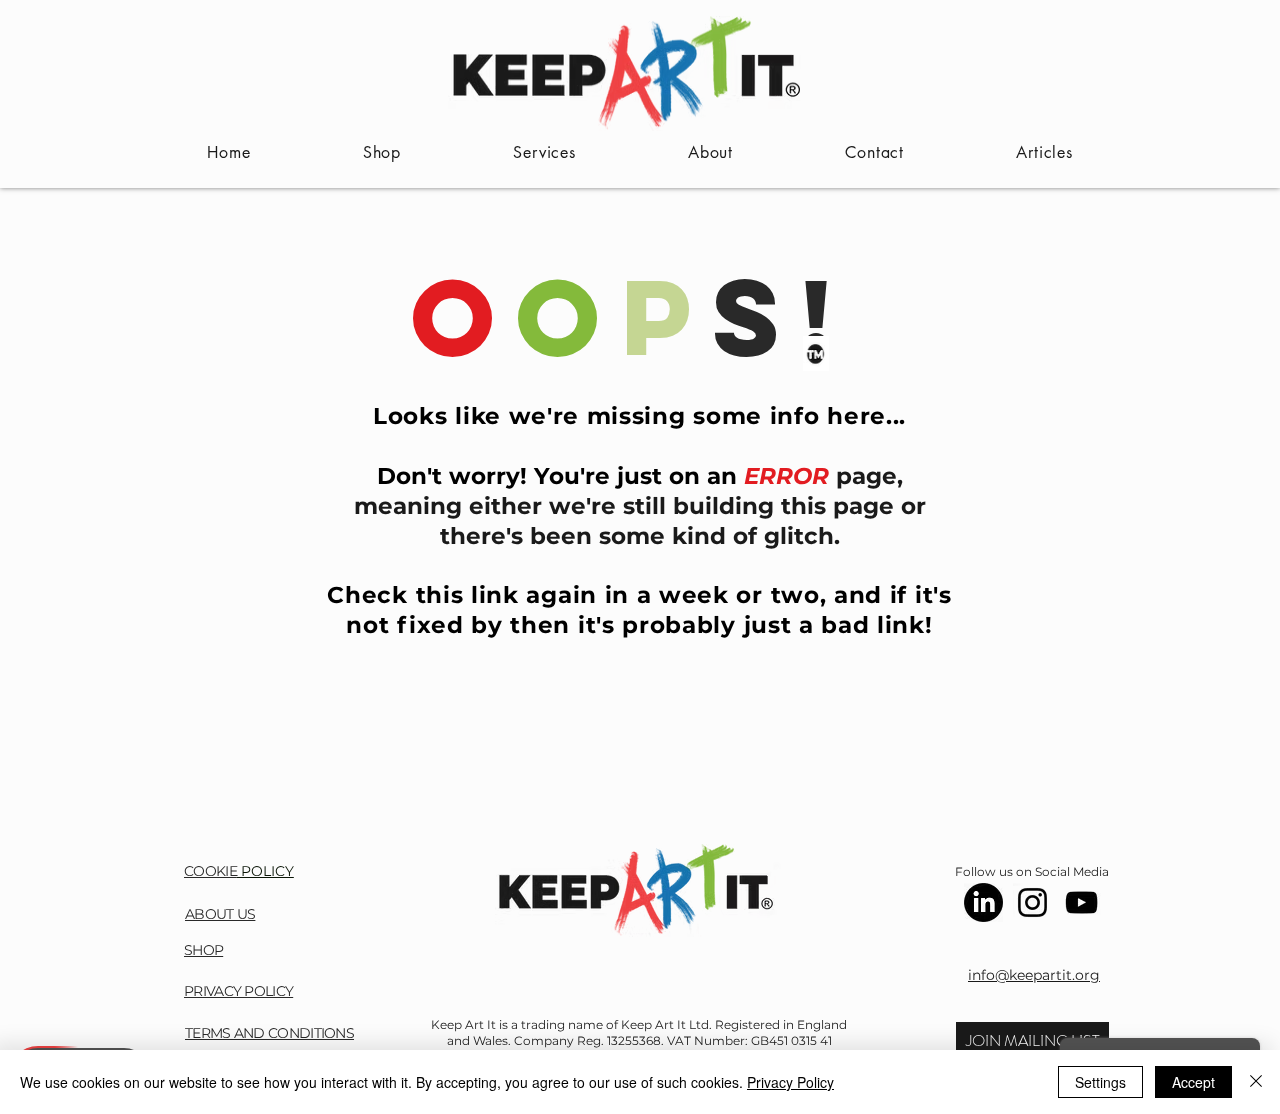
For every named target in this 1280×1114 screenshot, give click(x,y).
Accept (1193, 1082)
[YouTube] (1081, 902)
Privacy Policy (790, 1082)
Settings (1100, 1082)
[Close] (1256, 1082)
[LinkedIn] (983, 902)
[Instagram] (1032, 902)
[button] (1032, 1041)
